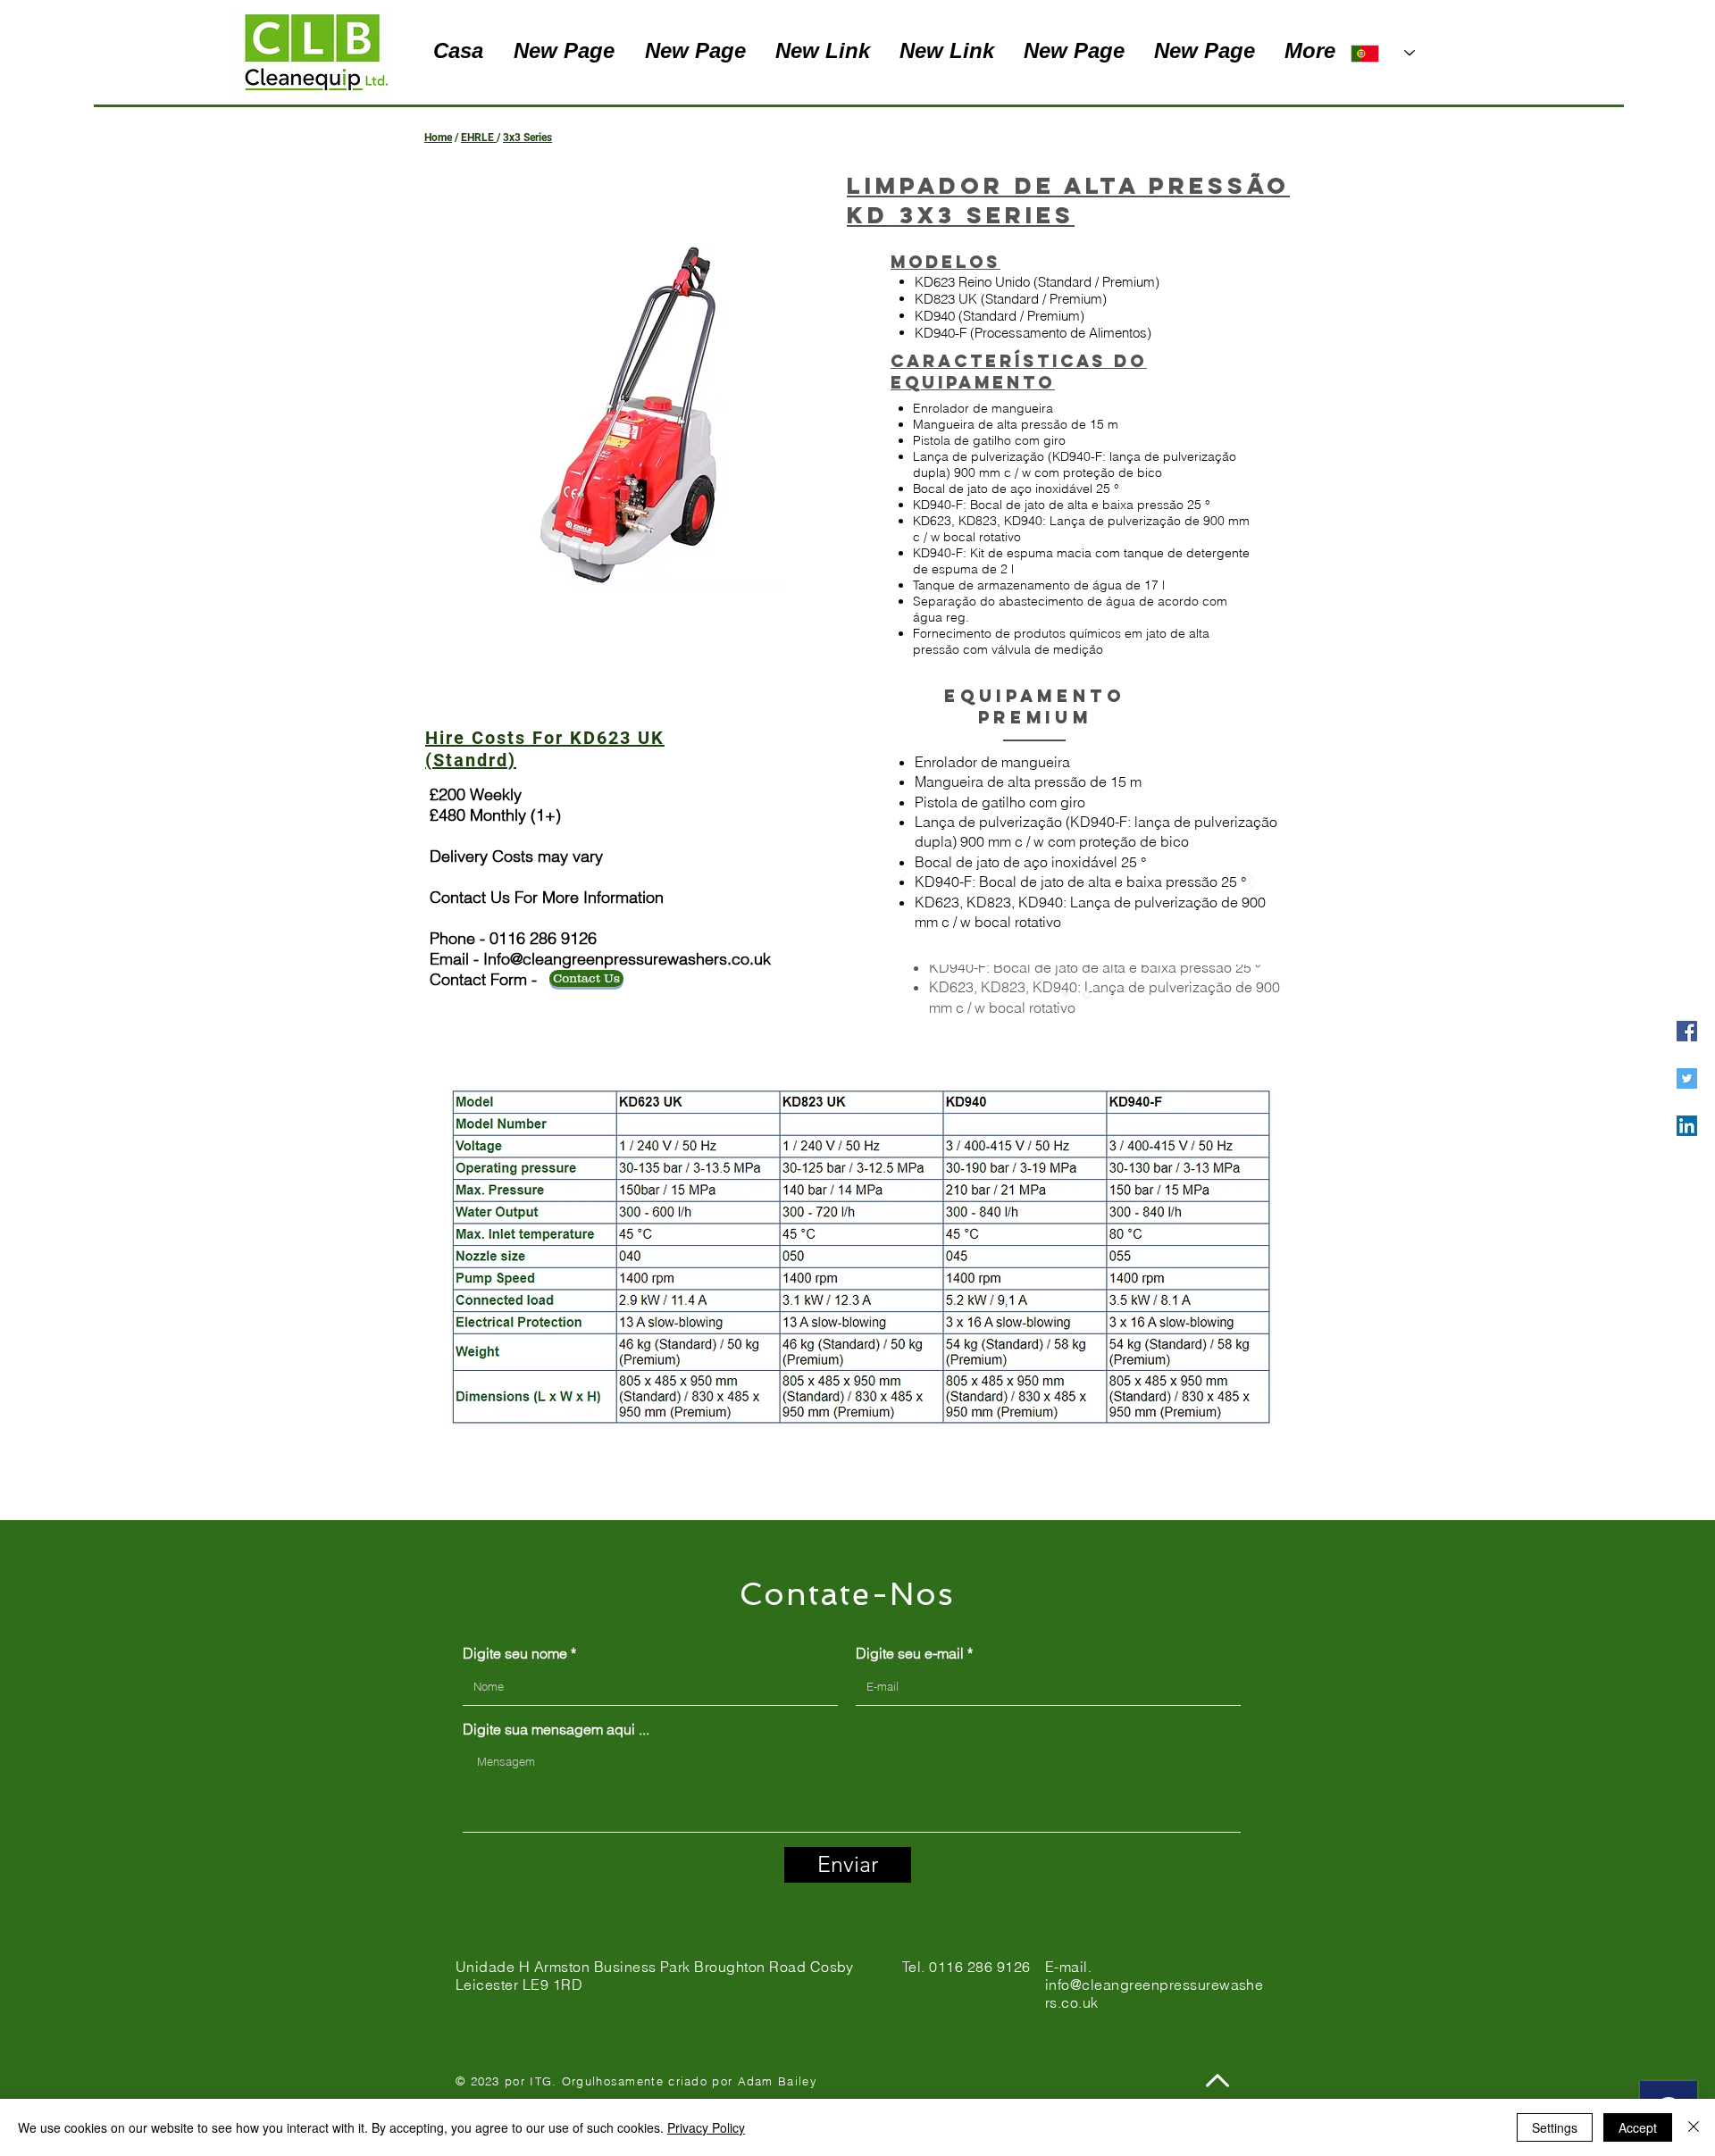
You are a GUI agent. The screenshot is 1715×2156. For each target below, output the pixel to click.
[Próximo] (1252, 884)
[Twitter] (1687, 1078)
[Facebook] (1687, 1031)
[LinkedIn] (1687, 1126)
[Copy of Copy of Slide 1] (1087, 994)
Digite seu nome (515, 1653)
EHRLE (477, 138)
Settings (1555, 2127)
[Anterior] (901, 884)
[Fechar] (1694, 2127)
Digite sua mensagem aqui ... (556, 1729)
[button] (641, 415)
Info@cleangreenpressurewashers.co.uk (627, 959)
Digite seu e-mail (910, 1653)
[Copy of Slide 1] (1066, 995)
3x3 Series (527, 138)
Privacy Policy (706, 2127)
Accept (1638, 2127)
